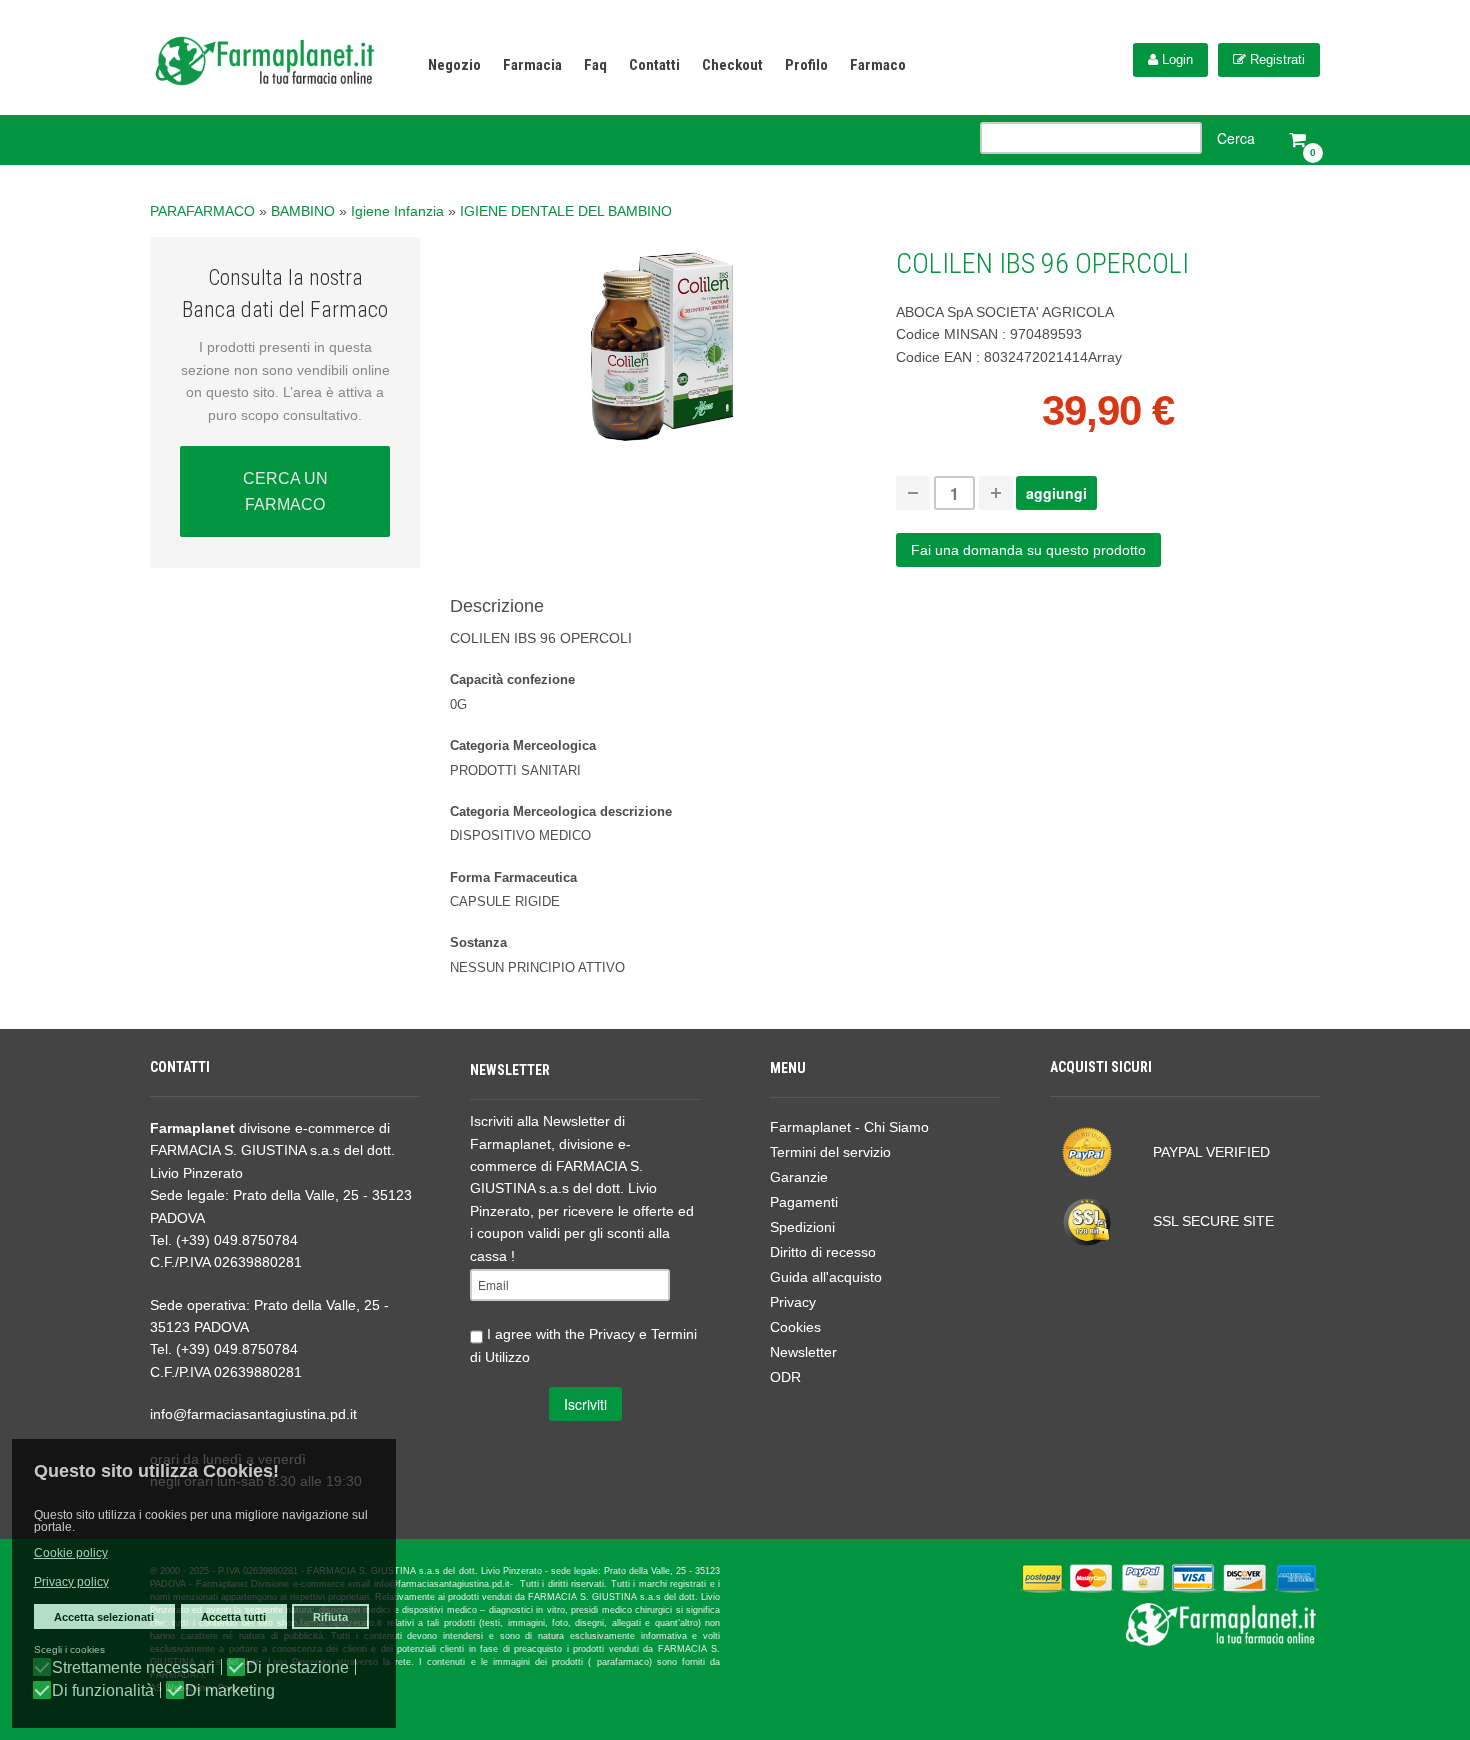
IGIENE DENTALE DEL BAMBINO (566, 211)
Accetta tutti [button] (233, 1617)
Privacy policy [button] (71, 1582)
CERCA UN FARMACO (285, 491)
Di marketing (230, 1691)
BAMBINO (303, 211)
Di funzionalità (103, 1691)
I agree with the (583, 1345)
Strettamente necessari (133, 1668)
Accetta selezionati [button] (104, 1617)
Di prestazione (297, 1668)
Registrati (1275, 59)
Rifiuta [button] (330, 1617)
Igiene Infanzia (397, 211)
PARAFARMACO (202, 211)
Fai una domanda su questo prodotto (1028, 550)
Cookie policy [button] (71, 1553)
